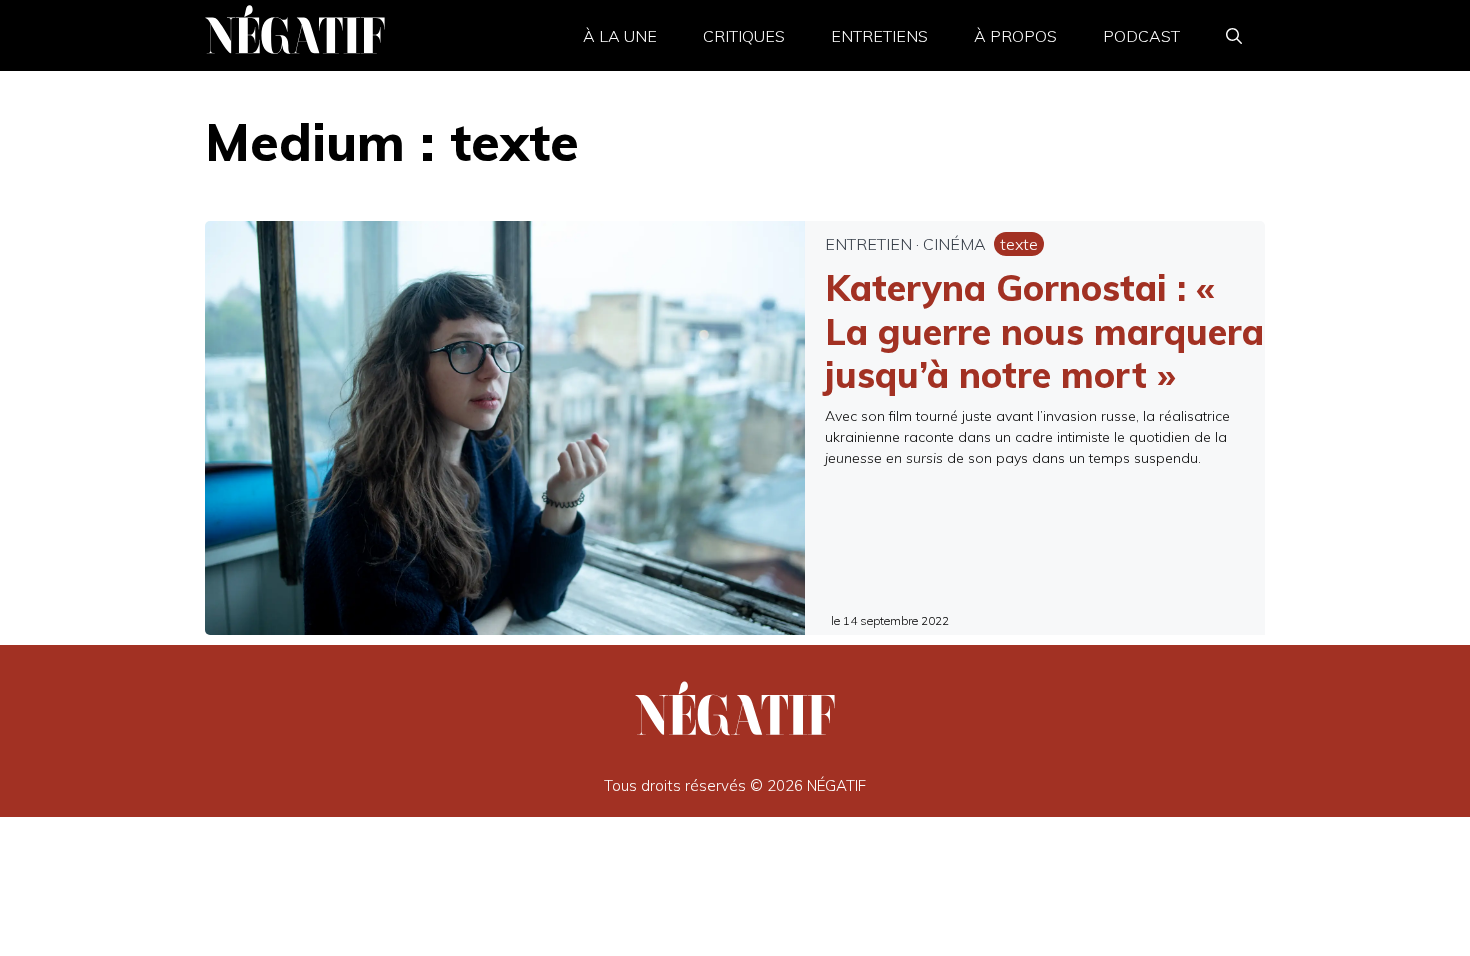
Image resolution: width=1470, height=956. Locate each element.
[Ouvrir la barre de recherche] (1234, 36)
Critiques (744, 36)
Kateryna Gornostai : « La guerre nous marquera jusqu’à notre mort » (1044, 330)
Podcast (1141, 36)
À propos (1015, 36)
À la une (620, 36)
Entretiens (879, 36)
